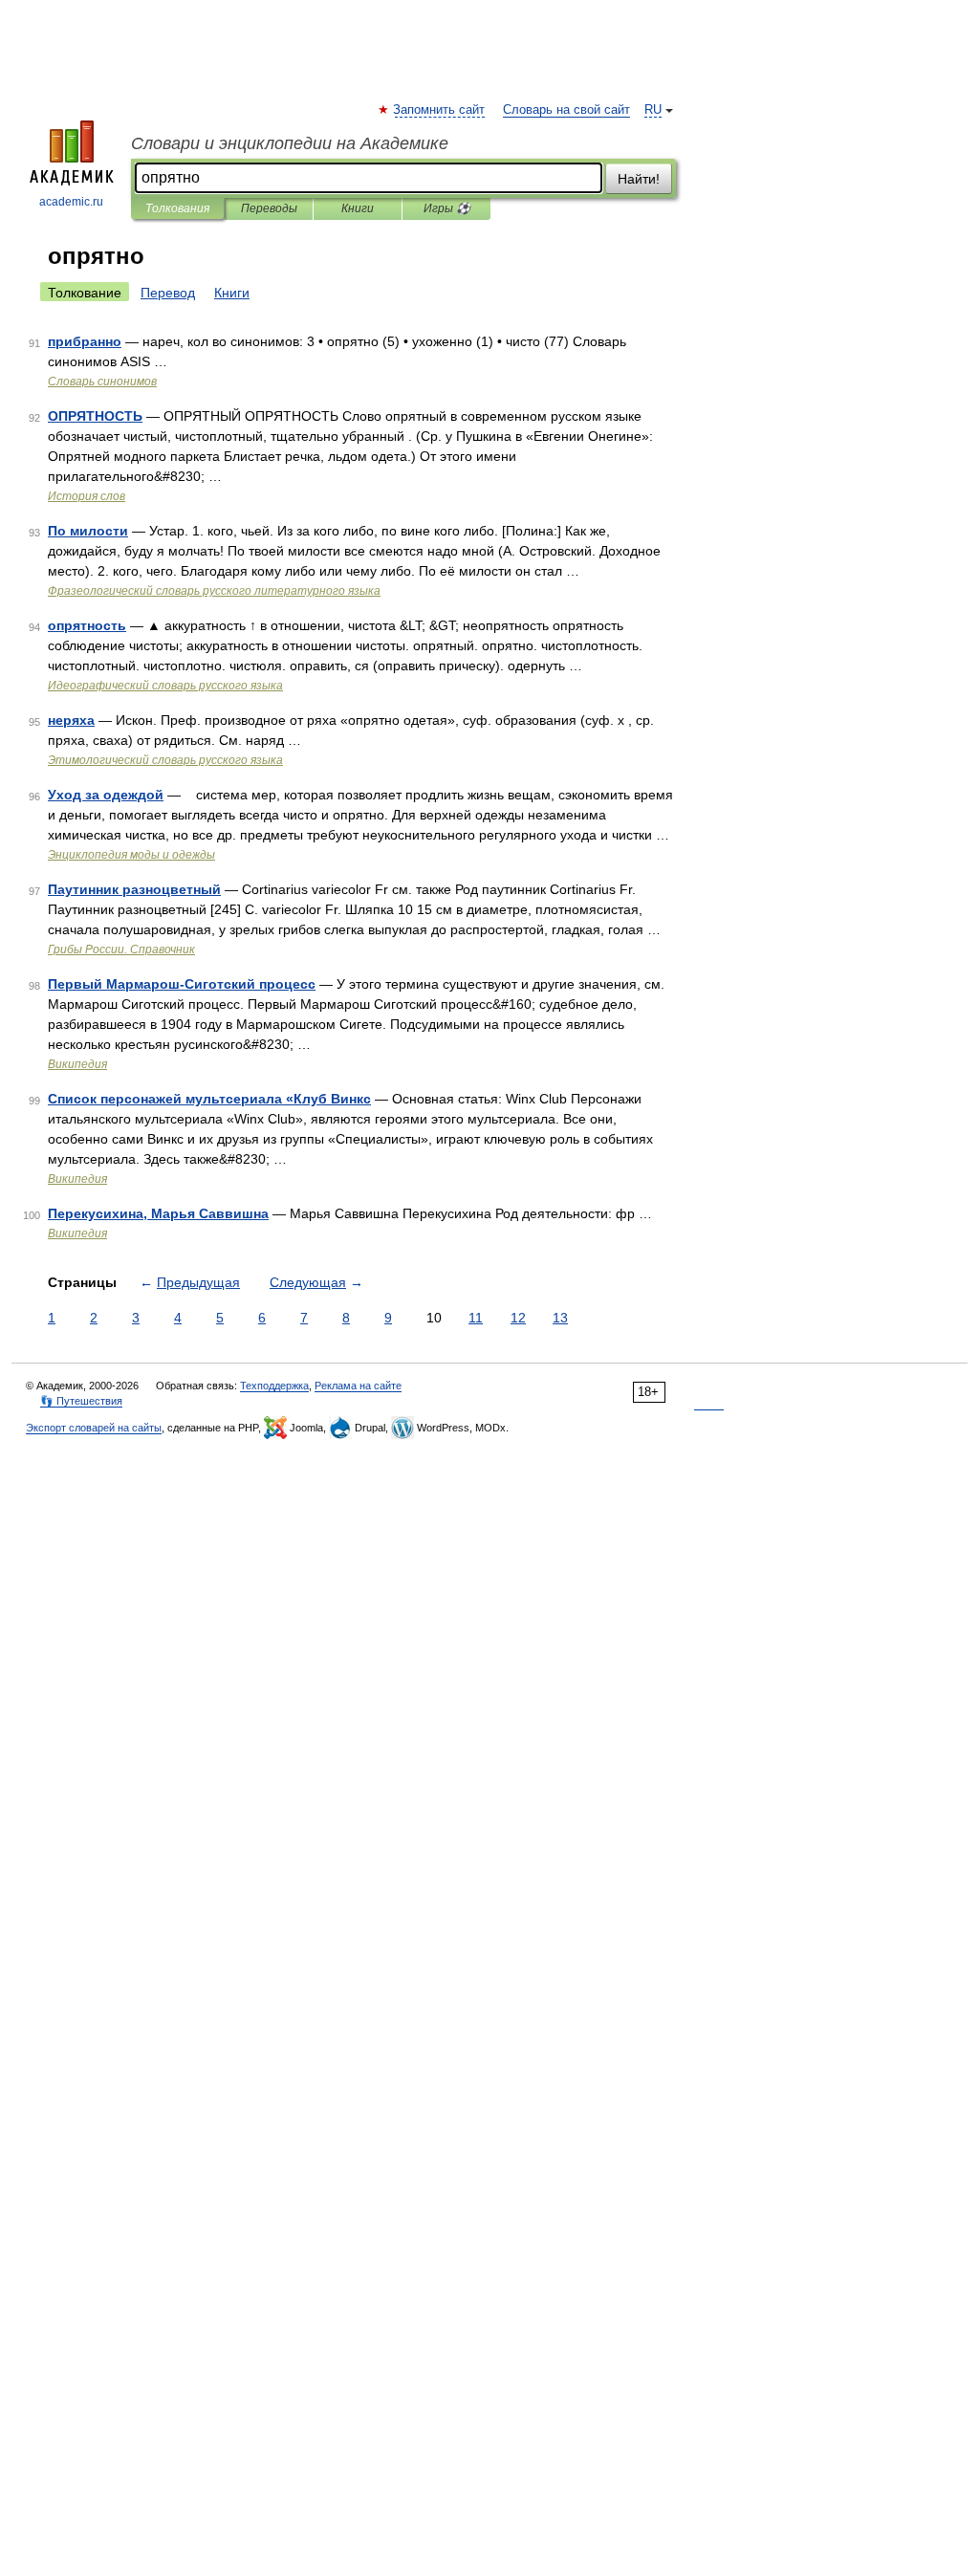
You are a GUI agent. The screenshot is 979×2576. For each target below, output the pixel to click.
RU (653, 110)
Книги (358, 208)
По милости (88, 531)
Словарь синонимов (102, 382)
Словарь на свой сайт (566, 110)
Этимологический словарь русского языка (165, 760)
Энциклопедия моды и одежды (131, 855)
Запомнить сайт (440, 110)
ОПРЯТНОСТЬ (95, 416)
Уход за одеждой (106, 795)
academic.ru (71, 202)
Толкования (177, 208)
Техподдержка (274, 1386)
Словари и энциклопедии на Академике (290, 143)
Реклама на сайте (358, 1386)
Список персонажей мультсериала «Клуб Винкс (209, 1099)
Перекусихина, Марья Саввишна (158, 1213)
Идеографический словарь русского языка (165, 686)
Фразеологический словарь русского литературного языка (214, 591)
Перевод (168, 293)
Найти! (639, 179)
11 (476, 1318)
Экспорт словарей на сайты (94, 1428)
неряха (71, 720)
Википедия (77, 1064)
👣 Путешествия (81, 1401)
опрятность (87, 625)
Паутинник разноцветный (134, 889)
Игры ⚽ (447, 208)
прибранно (85, 341)
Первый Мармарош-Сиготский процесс (182, 984)
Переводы (269, 208)
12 (518, 1318)
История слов (87, 496)
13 (560, 1318)
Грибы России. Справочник (121, 950)
